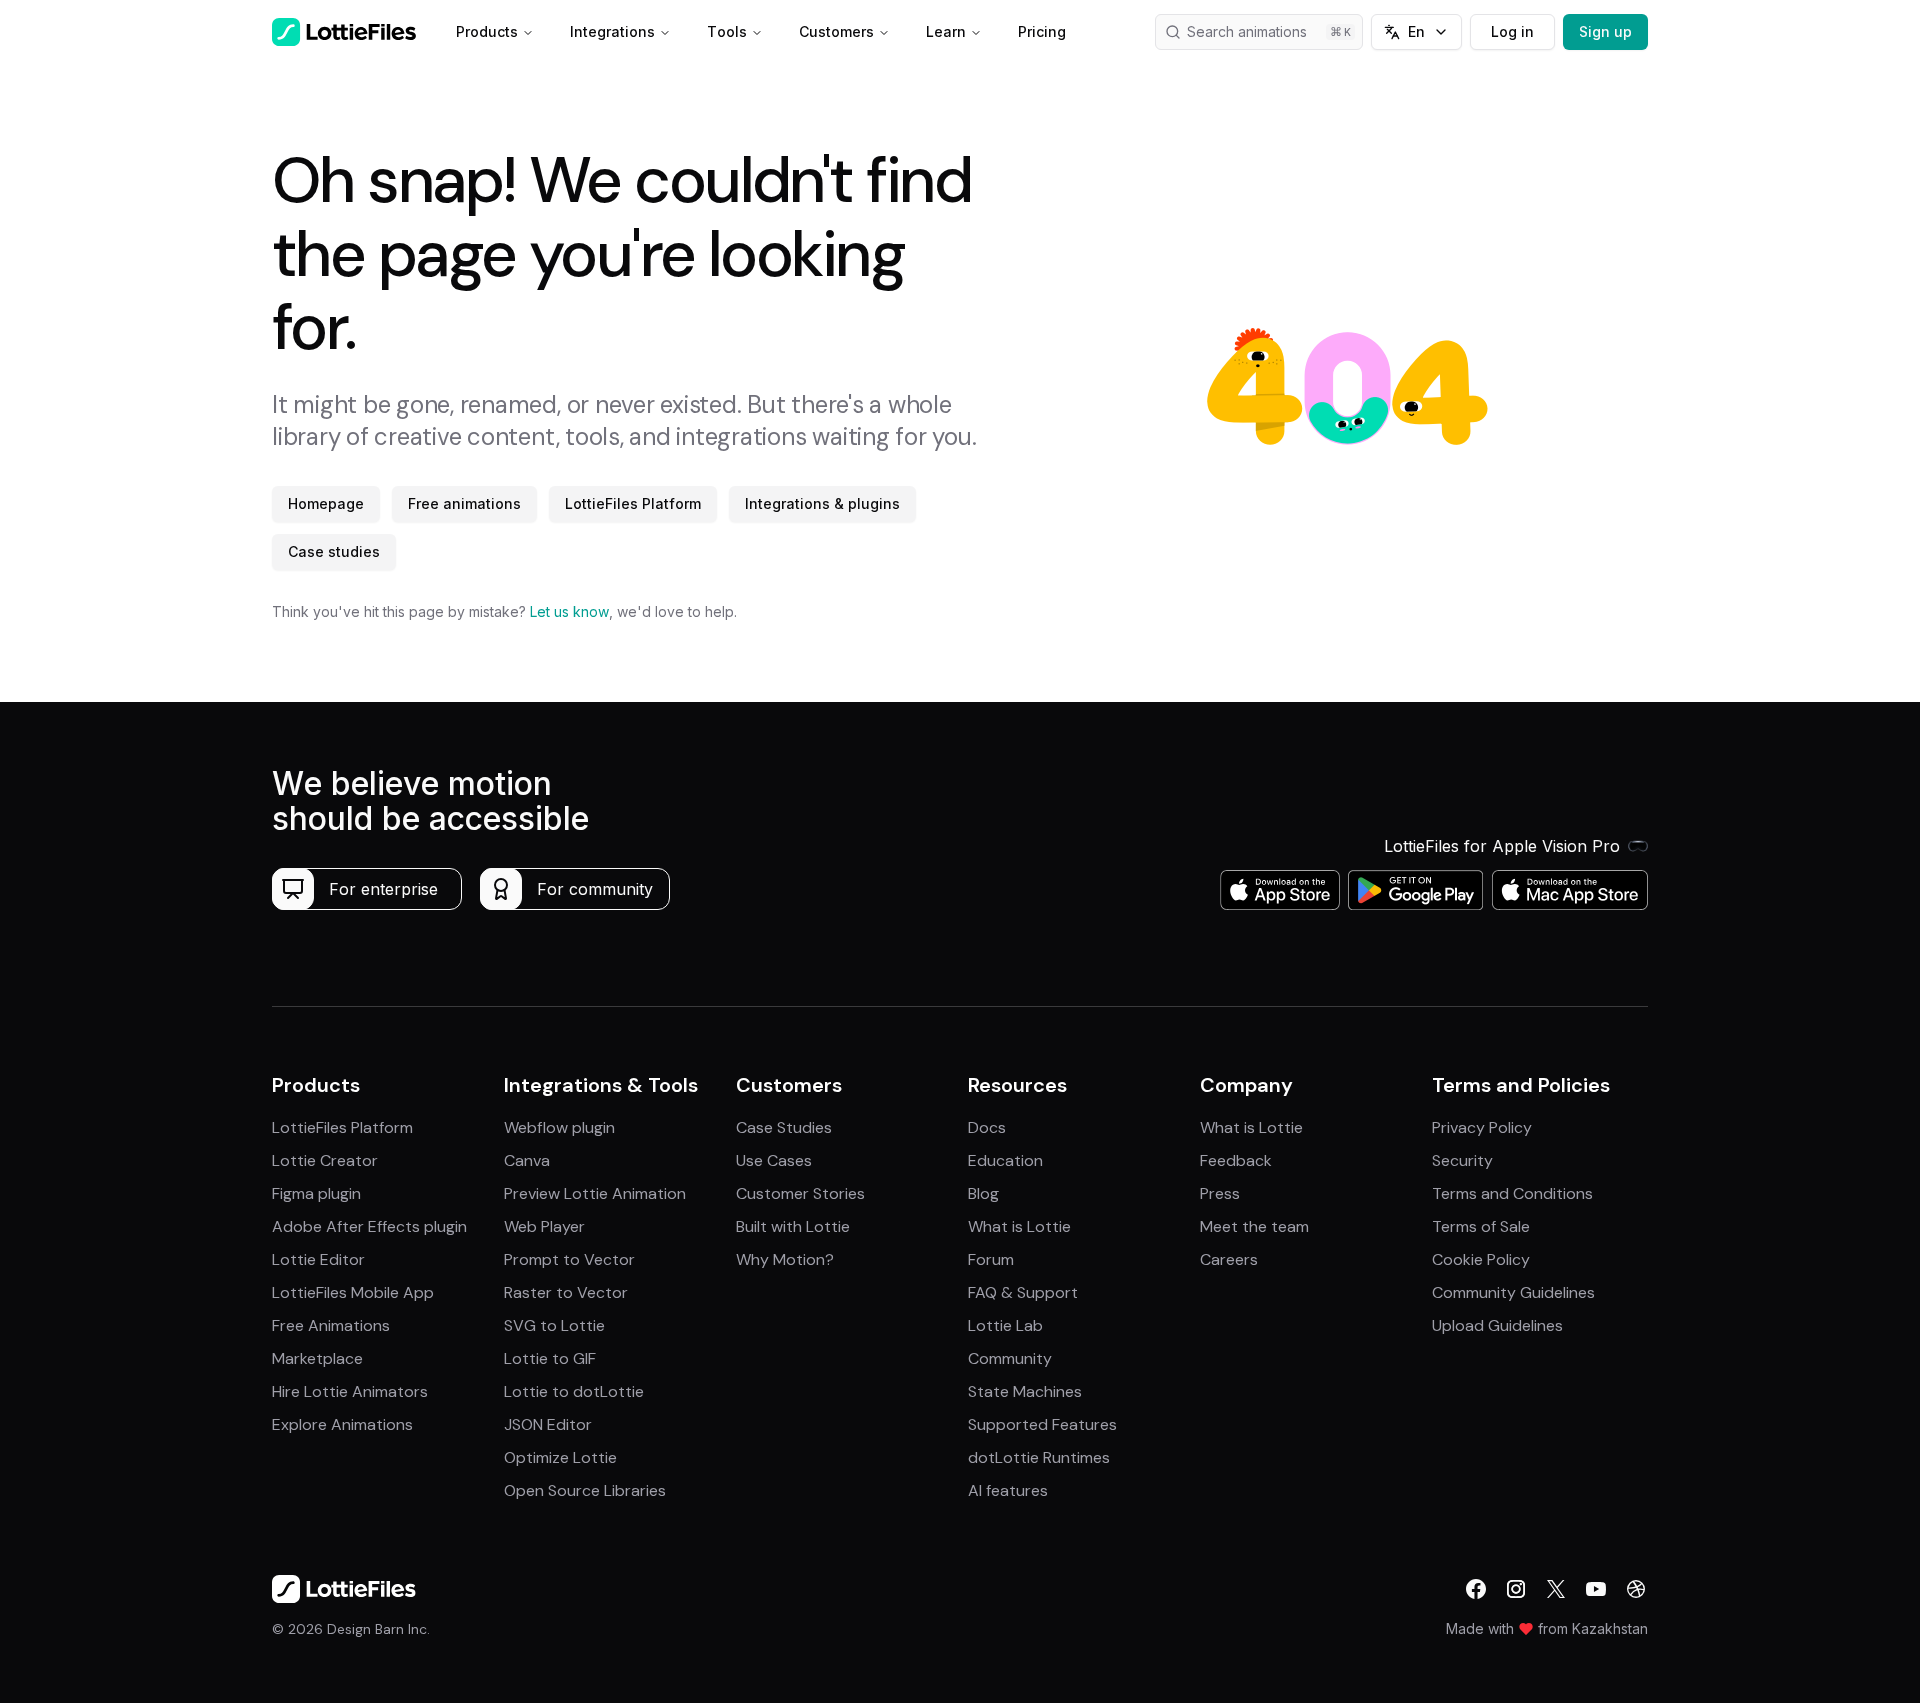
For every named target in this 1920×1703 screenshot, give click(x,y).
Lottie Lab (1005, 1325)
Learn (946, 31)
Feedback (1236, 1160)
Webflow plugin (559, 1127)
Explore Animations (342, 1424)
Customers (836, 31)
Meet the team (1254, 1226)
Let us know (569, 611)
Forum (991, 1259)
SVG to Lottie (554, 1325)
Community (1010, 1358)
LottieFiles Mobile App (353, 1292)
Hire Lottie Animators (350, 1391)
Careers (1229, 1259)
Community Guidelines (1513, 1292)
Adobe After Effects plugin (369, 1226)
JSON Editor (548, 1424)
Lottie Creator (325, 1160)
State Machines (1025, 1391)
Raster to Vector (566, 1292)
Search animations (1247, 31)
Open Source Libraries (585, 1490)
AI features (1008, 1490)
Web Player (544, 1226)
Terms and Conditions (1512, 1193)
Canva (527, 1160)
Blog (983, 1193)
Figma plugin (316, 1193)
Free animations (464, 503)
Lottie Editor (318, 1259)
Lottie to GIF (550, 1358)
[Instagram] (1516, 1589)
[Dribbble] (1636, 1589)
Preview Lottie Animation (595, 1193)
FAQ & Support (1023, 1292)
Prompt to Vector (569, 1259)
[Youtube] (1596, 1589)
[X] (1556, 1589)
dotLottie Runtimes (1039, 1457)
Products (487, 31)
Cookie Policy (1481, 1259)
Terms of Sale (1481, 1226)
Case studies (334, 551)
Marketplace (317, 1358)
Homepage (326, 503)
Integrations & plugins (822, 503)
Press (1220, 1193)
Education (1005, 1160)
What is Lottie (1019, 1226)
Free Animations (331, 1325)
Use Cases (774, 1160)
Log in (1512, 31)
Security (1462, 1160)
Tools (727, 31)
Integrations (612, 31)
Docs (987, 1127)
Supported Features (1042, 1424)
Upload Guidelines (1497, 1325)
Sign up (1605, 31)
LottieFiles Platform (633, 503)
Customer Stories (800, 1193)
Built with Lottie (793, 1226)
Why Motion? (785, 1259)
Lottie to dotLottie (574, 1391)
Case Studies (784, 1127)
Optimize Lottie (560, 1457)
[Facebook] (1476, 1589)
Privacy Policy (1482, 1127)
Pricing (1042, 31)
